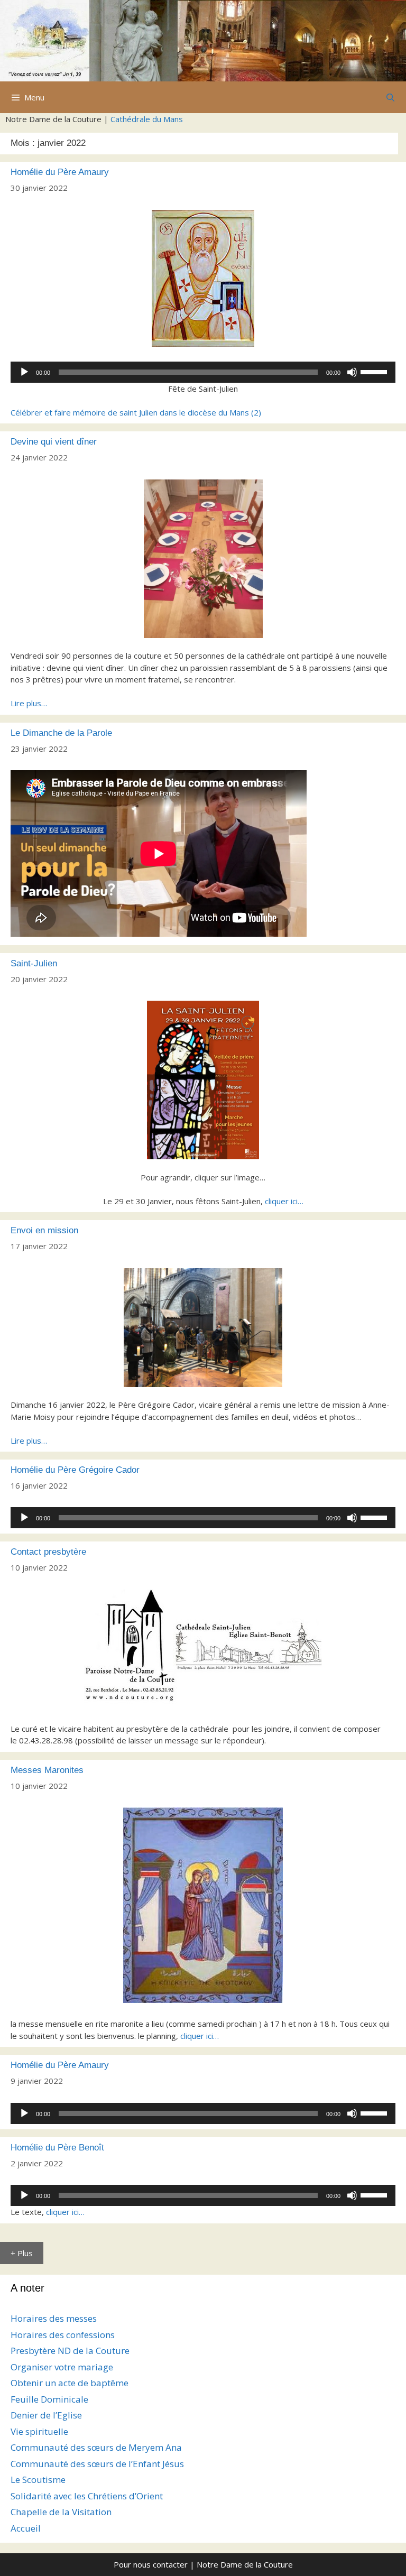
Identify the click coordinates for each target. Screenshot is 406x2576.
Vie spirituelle (39, 2431)
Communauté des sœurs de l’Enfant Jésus (97, 2464)
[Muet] (352, 372)
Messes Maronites (47, 1770)
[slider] (375, 371)
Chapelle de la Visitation (61, 2512)
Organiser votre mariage (62, 2367)
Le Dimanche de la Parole (61, 733)
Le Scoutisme (38, 2480)
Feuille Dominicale (49, 2399)
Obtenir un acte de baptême (70, 2383)
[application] (203, 372)
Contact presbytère (48, 1552)
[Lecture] (24, 372)
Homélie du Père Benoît (57, 2148)
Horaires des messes (54, 2318)
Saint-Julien (34, 963)
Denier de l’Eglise (46, 2415)
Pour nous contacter (151, 2564)
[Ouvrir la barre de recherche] (390, 97)
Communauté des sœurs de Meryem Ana (96, 2447)
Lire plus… (29, 703)
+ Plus (22, 2253)
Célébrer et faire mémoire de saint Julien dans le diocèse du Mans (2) (136, 412)
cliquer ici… (284, 1201)
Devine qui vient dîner (54, 442)
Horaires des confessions (63, 2335)
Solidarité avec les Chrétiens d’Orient (87, 2496)
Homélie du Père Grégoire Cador (75, 1470)
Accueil (26, 2528)
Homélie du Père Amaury (60, 172)
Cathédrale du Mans (147, 119)
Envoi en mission (44, 1230)
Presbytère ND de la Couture (70, 2351)
